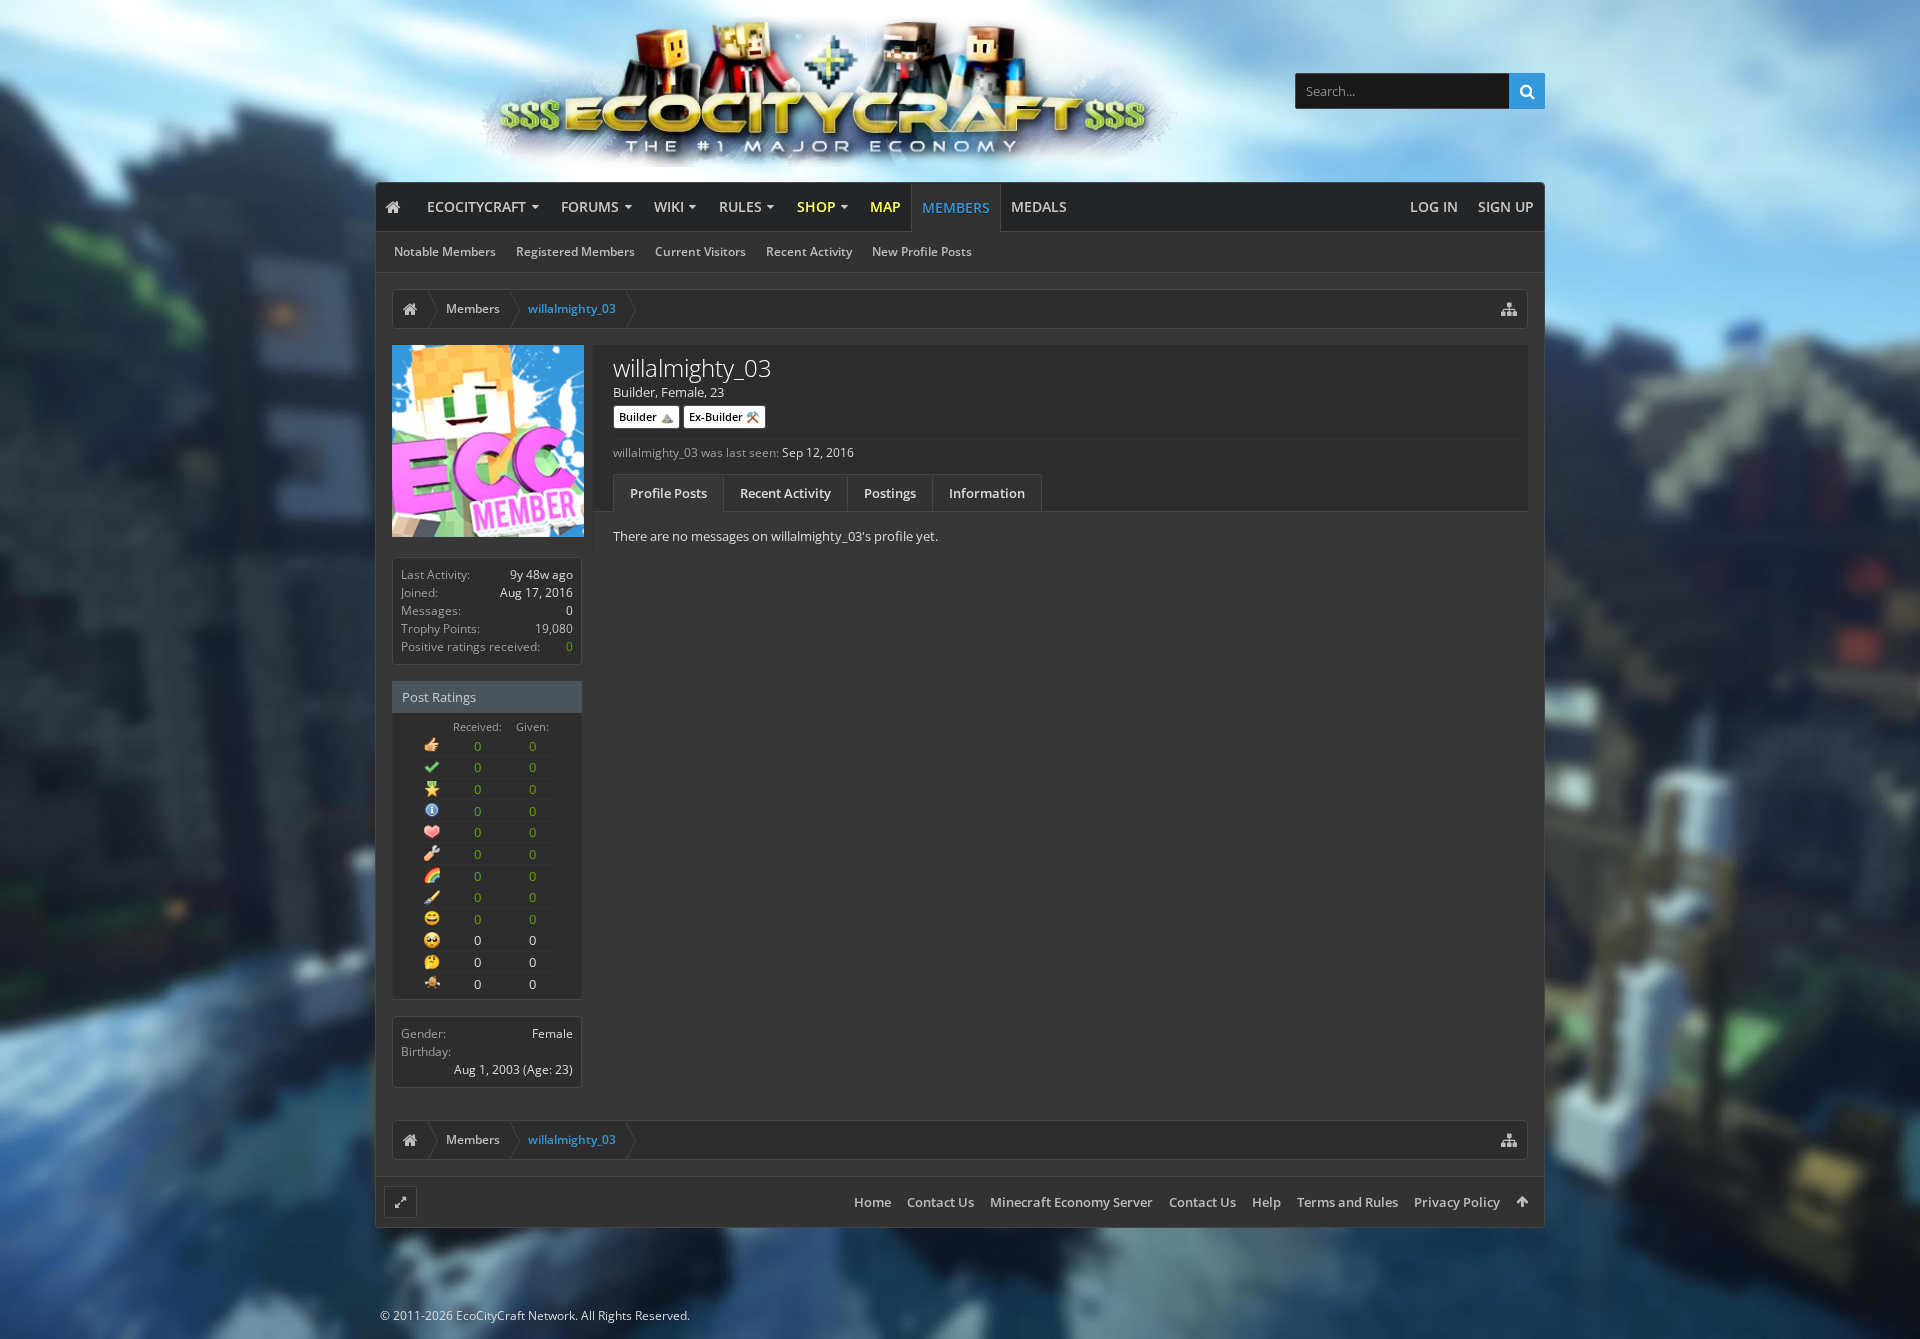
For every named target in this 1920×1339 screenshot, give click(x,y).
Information (987, 493)
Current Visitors (700, 251)
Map (885, 206)
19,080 (554, 628)
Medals (1039, 206)
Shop (816, 206)
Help (1266, 1202)
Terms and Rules (1347, 1202)
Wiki (669, 206)
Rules (740, 206)
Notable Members (445, 251)
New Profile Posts (922, 251)
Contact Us (940, 1202)
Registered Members (575, 251)
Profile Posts (668, 493)
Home (872, 1202)
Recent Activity (809, 251)
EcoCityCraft (476, 206)
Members (956, 207)
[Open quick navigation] (1509, 309)
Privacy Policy (1457, 1202)
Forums (590, 206)
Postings (890, 493)
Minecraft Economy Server (1071, 1202)
